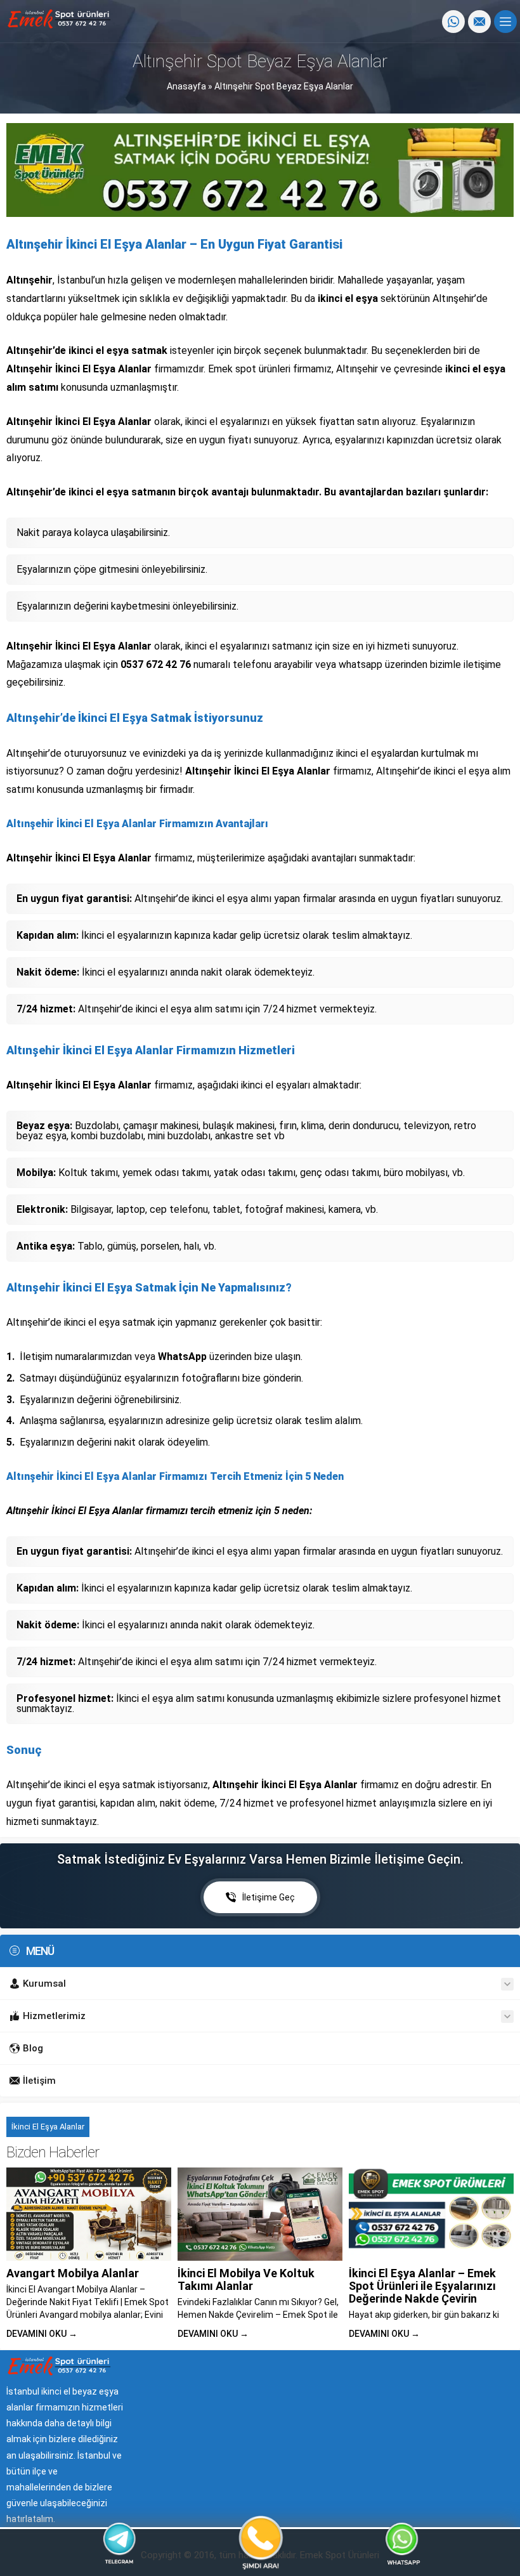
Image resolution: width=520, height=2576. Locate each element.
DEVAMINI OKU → (42, 2334)
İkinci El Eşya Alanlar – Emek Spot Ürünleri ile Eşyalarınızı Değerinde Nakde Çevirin (422, 2286)
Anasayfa (186, 86)
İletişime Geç (269, 1897)
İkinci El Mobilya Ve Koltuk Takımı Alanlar (246, 2279)
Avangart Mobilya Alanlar (73, 2273)
